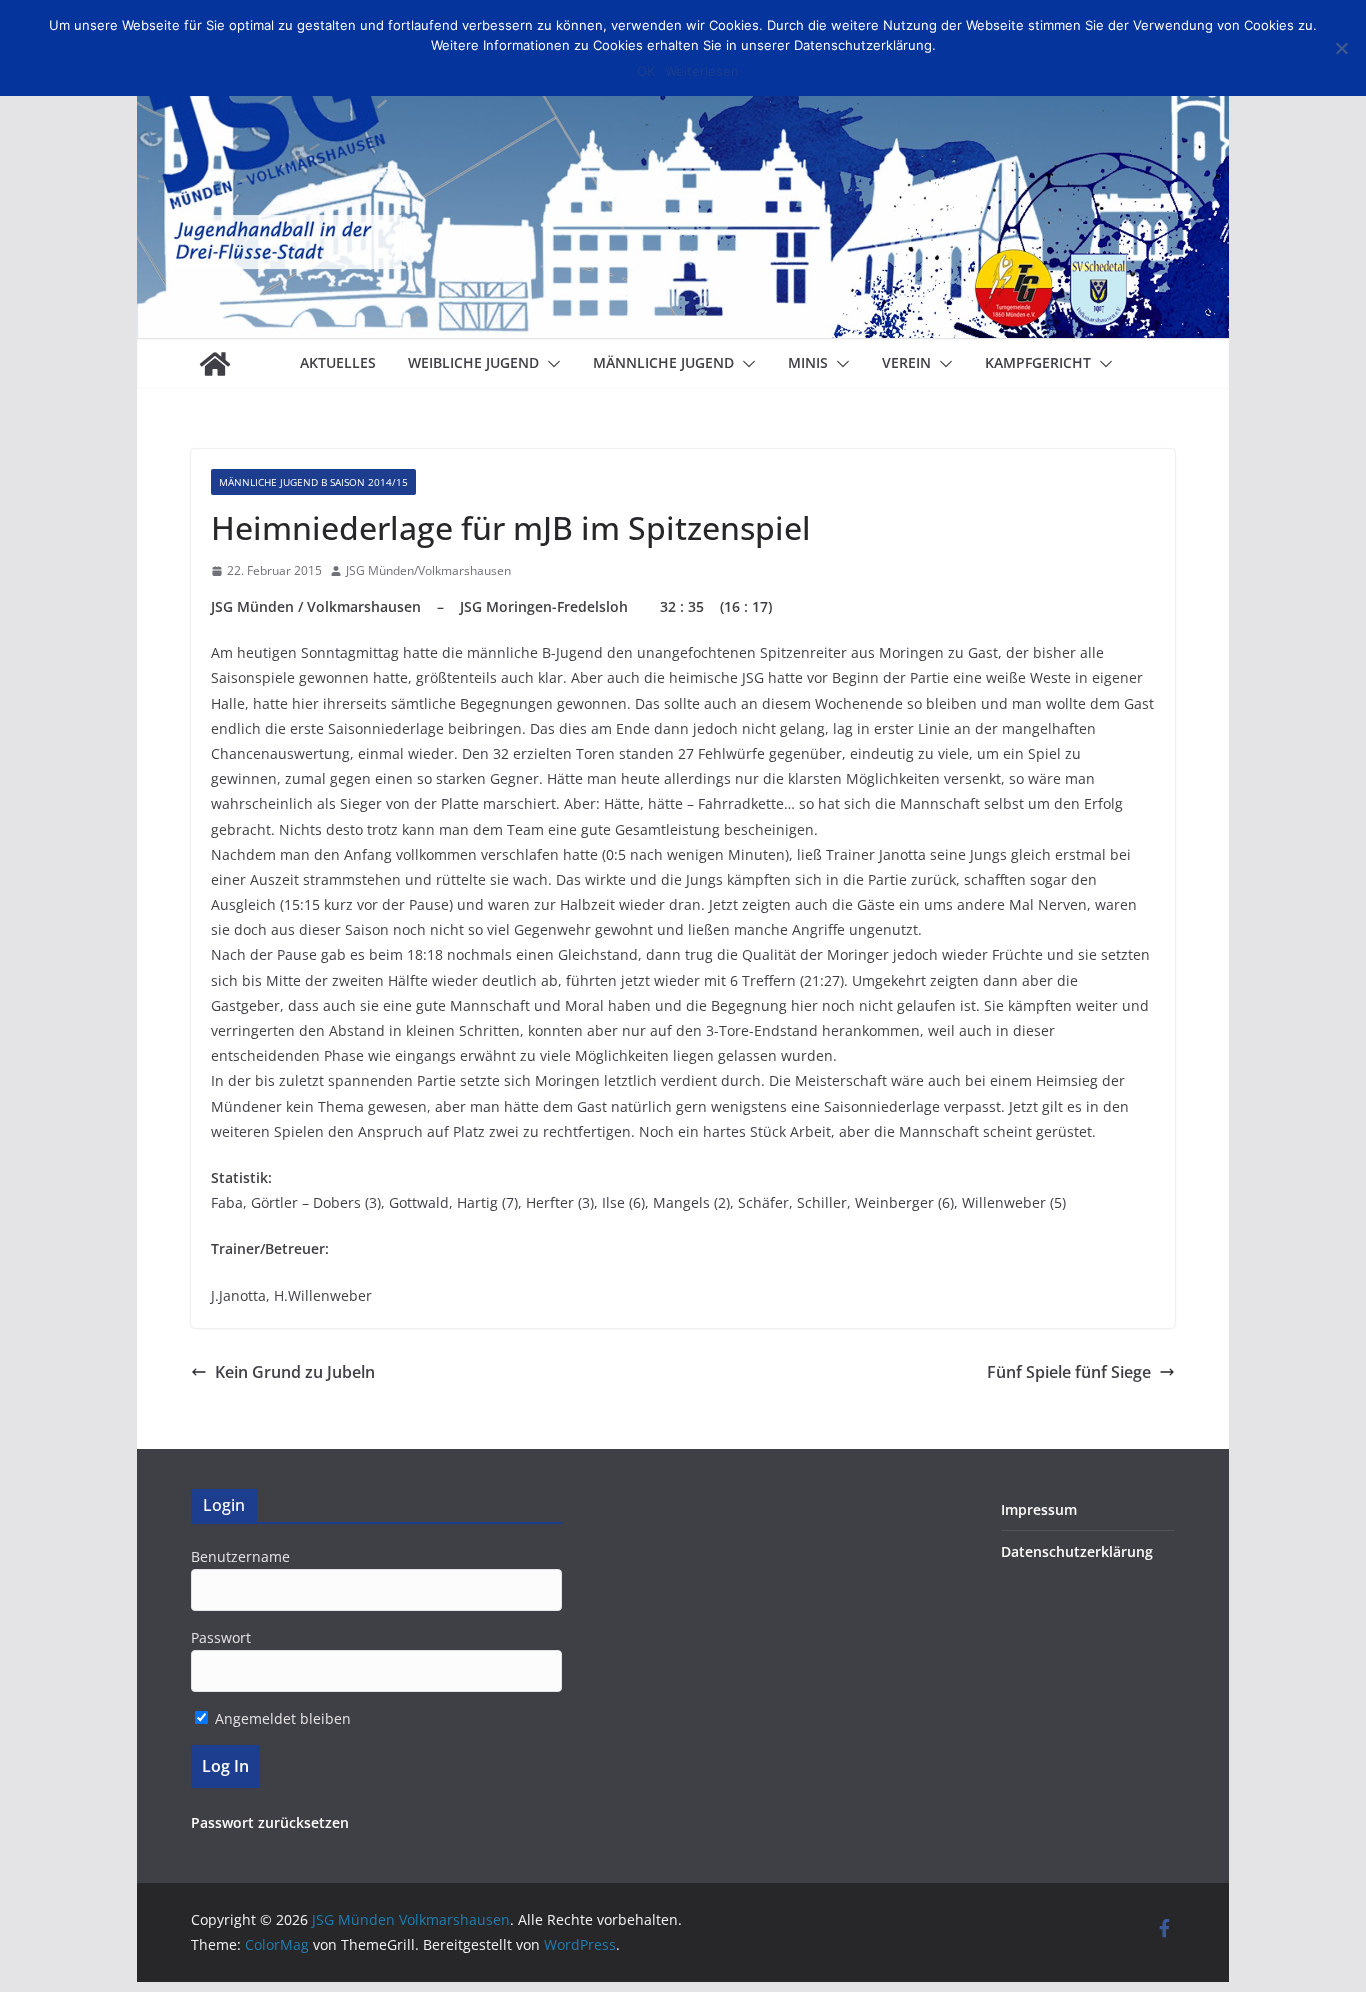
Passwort (221, 1637)
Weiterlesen (702, 71)
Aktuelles (338, 362)
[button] (550, 364)
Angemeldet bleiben (281, 1718)
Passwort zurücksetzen (270, 1822)
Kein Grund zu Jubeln (295, 1372)
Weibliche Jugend (473, 362)
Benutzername (240, 1556)
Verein (906, 362)
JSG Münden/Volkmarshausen (428, 570)
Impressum (1039, 1509)
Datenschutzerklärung (1077, 1551)
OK (646, 71)
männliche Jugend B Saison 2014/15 (313, 482)
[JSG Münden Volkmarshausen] (215, 364)
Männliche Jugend (663, 362)
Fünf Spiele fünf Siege (1069, 1372)
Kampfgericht (1038, 362)
